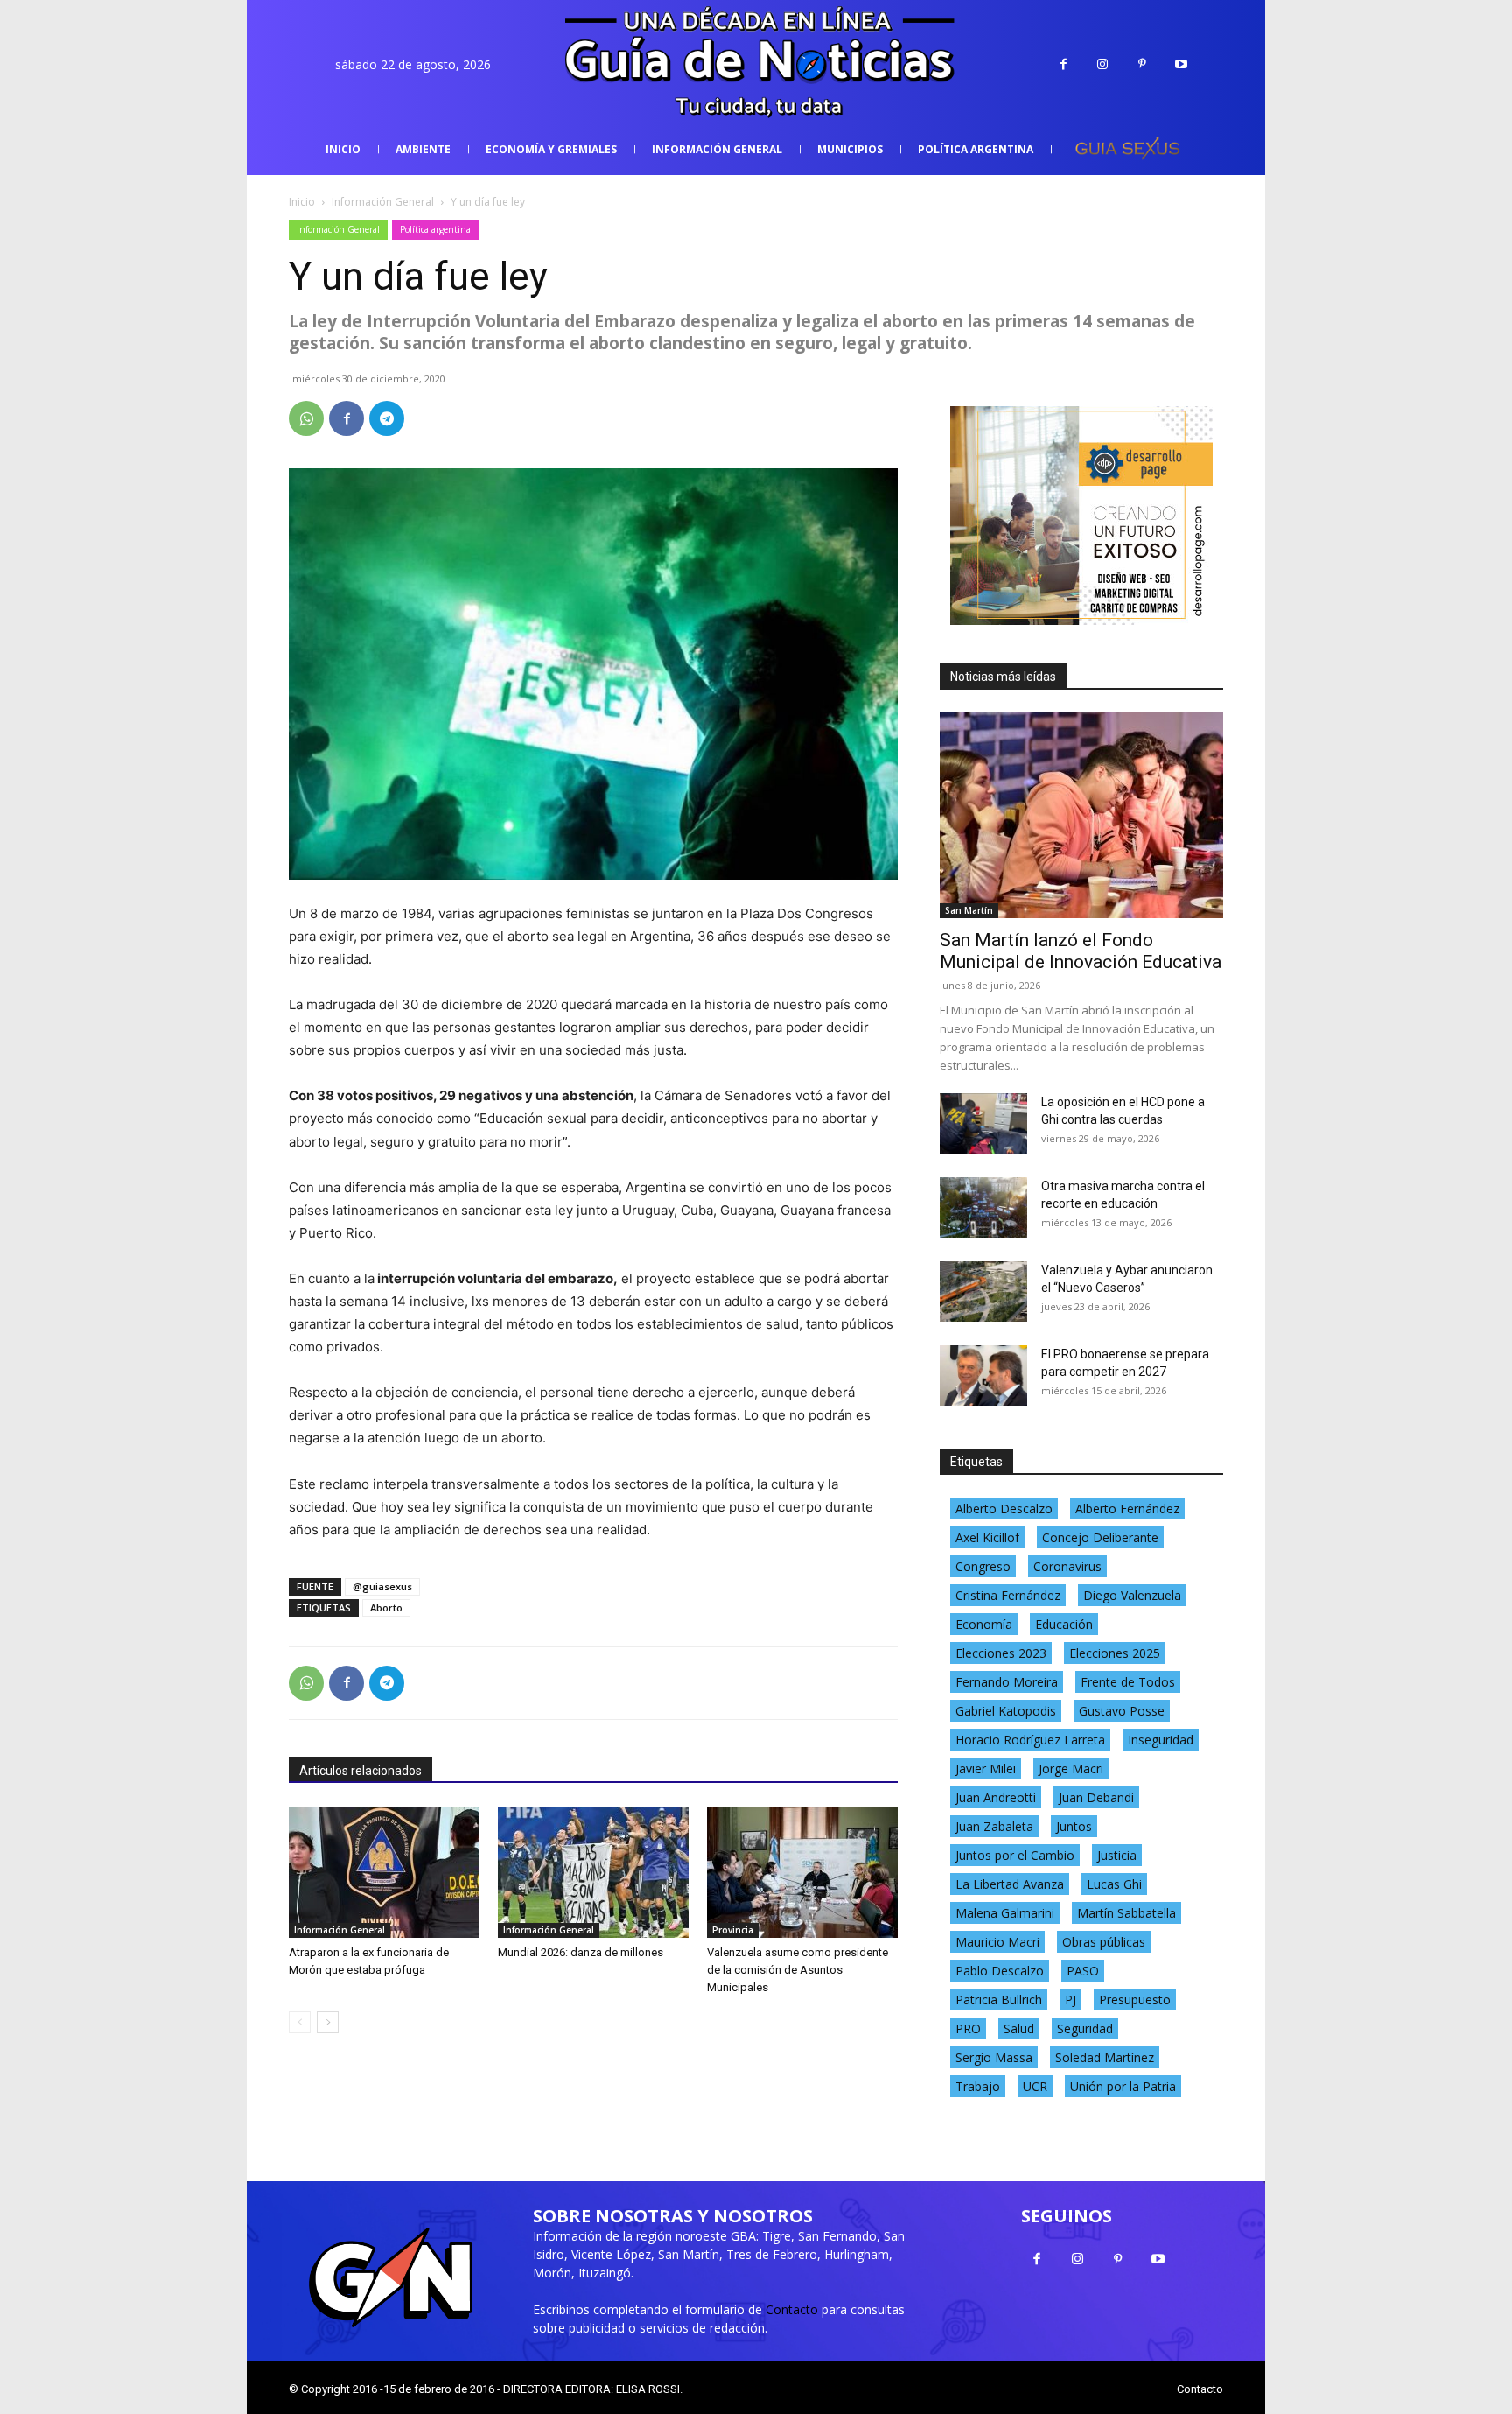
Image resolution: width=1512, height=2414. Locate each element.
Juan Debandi (1096, 1797)
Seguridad (1085, 2028)
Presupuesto (1135, 2000)
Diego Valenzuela (1132, 1595)
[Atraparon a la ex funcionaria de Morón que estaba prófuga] (384, 1872)
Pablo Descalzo (1000, 1971)
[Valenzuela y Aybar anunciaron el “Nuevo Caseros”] (983, 1291)
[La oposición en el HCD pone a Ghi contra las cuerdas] (983, 1123)
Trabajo (978, 2086)
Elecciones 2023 (1001, 1653)
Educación (1064, 1624)
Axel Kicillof (987, 1537)
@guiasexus (382, 1586)
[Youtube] (1182, 64)
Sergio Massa (994, 2057)
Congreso (983, 1566)
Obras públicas (1104, 1942)
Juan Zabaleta (994, 1826)
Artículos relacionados (360, 1771)
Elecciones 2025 (1115, 1653)
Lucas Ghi (1114, 1884)
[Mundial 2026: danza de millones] (593, 1872)
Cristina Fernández (1008, 1595)
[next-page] (328, 2022)
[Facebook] (1064, 64)
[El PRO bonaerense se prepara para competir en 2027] (983, 1375)
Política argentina (435, 229)
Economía (984, 1624)
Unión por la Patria (1123, 2086)
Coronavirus (1067, 1566)
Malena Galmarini (1005, 1913)
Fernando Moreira (1007, 1682)
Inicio (302, 202)
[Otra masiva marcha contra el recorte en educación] (983, 1207)
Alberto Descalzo (1004, 1509)
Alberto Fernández (1127, 1509)
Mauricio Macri (997, 1942)
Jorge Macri (1071, 1768)
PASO (1083, 1971)
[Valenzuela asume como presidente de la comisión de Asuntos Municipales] (802, 1872)
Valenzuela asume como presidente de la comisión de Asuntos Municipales (798, 1970)
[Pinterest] (1142, 64)
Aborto (386, 1607)
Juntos (1074, 1826)
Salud (1019, 2028)
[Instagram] (1103, 64)
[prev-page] (300, 2022)
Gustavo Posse (1122, 1711)
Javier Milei (986, 1768)
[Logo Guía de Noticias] (756, 64)
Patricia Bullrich (999, 2000)
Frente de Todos (1128, 1682)
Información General (383, 202)
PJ (1071, 2000)
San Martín (969, 910)
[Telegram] (387, 418)
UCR (1035, 2086)
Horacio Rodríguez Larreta (1030, 1740)
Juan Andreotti (996, 1797)
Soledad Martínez (1105, 2057)
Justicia (1117, 1855)
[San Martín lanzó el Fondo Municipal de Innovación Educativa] (1081, 815)
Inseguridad (1161, 1740)
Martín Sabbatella (1127, 1913)
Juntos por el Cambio (1015, 1855)
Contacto (792, 2309)
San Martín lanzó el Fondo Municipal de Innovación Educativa (1081, 951)
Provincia (733, 1930)
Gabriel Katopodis (1006, 1711)
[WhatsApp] (306, 418)
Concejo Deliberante (1100, 1537)
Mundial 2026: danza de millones (581, 1952)
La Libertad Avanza (1010, 1884)
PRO (968, 2028)
